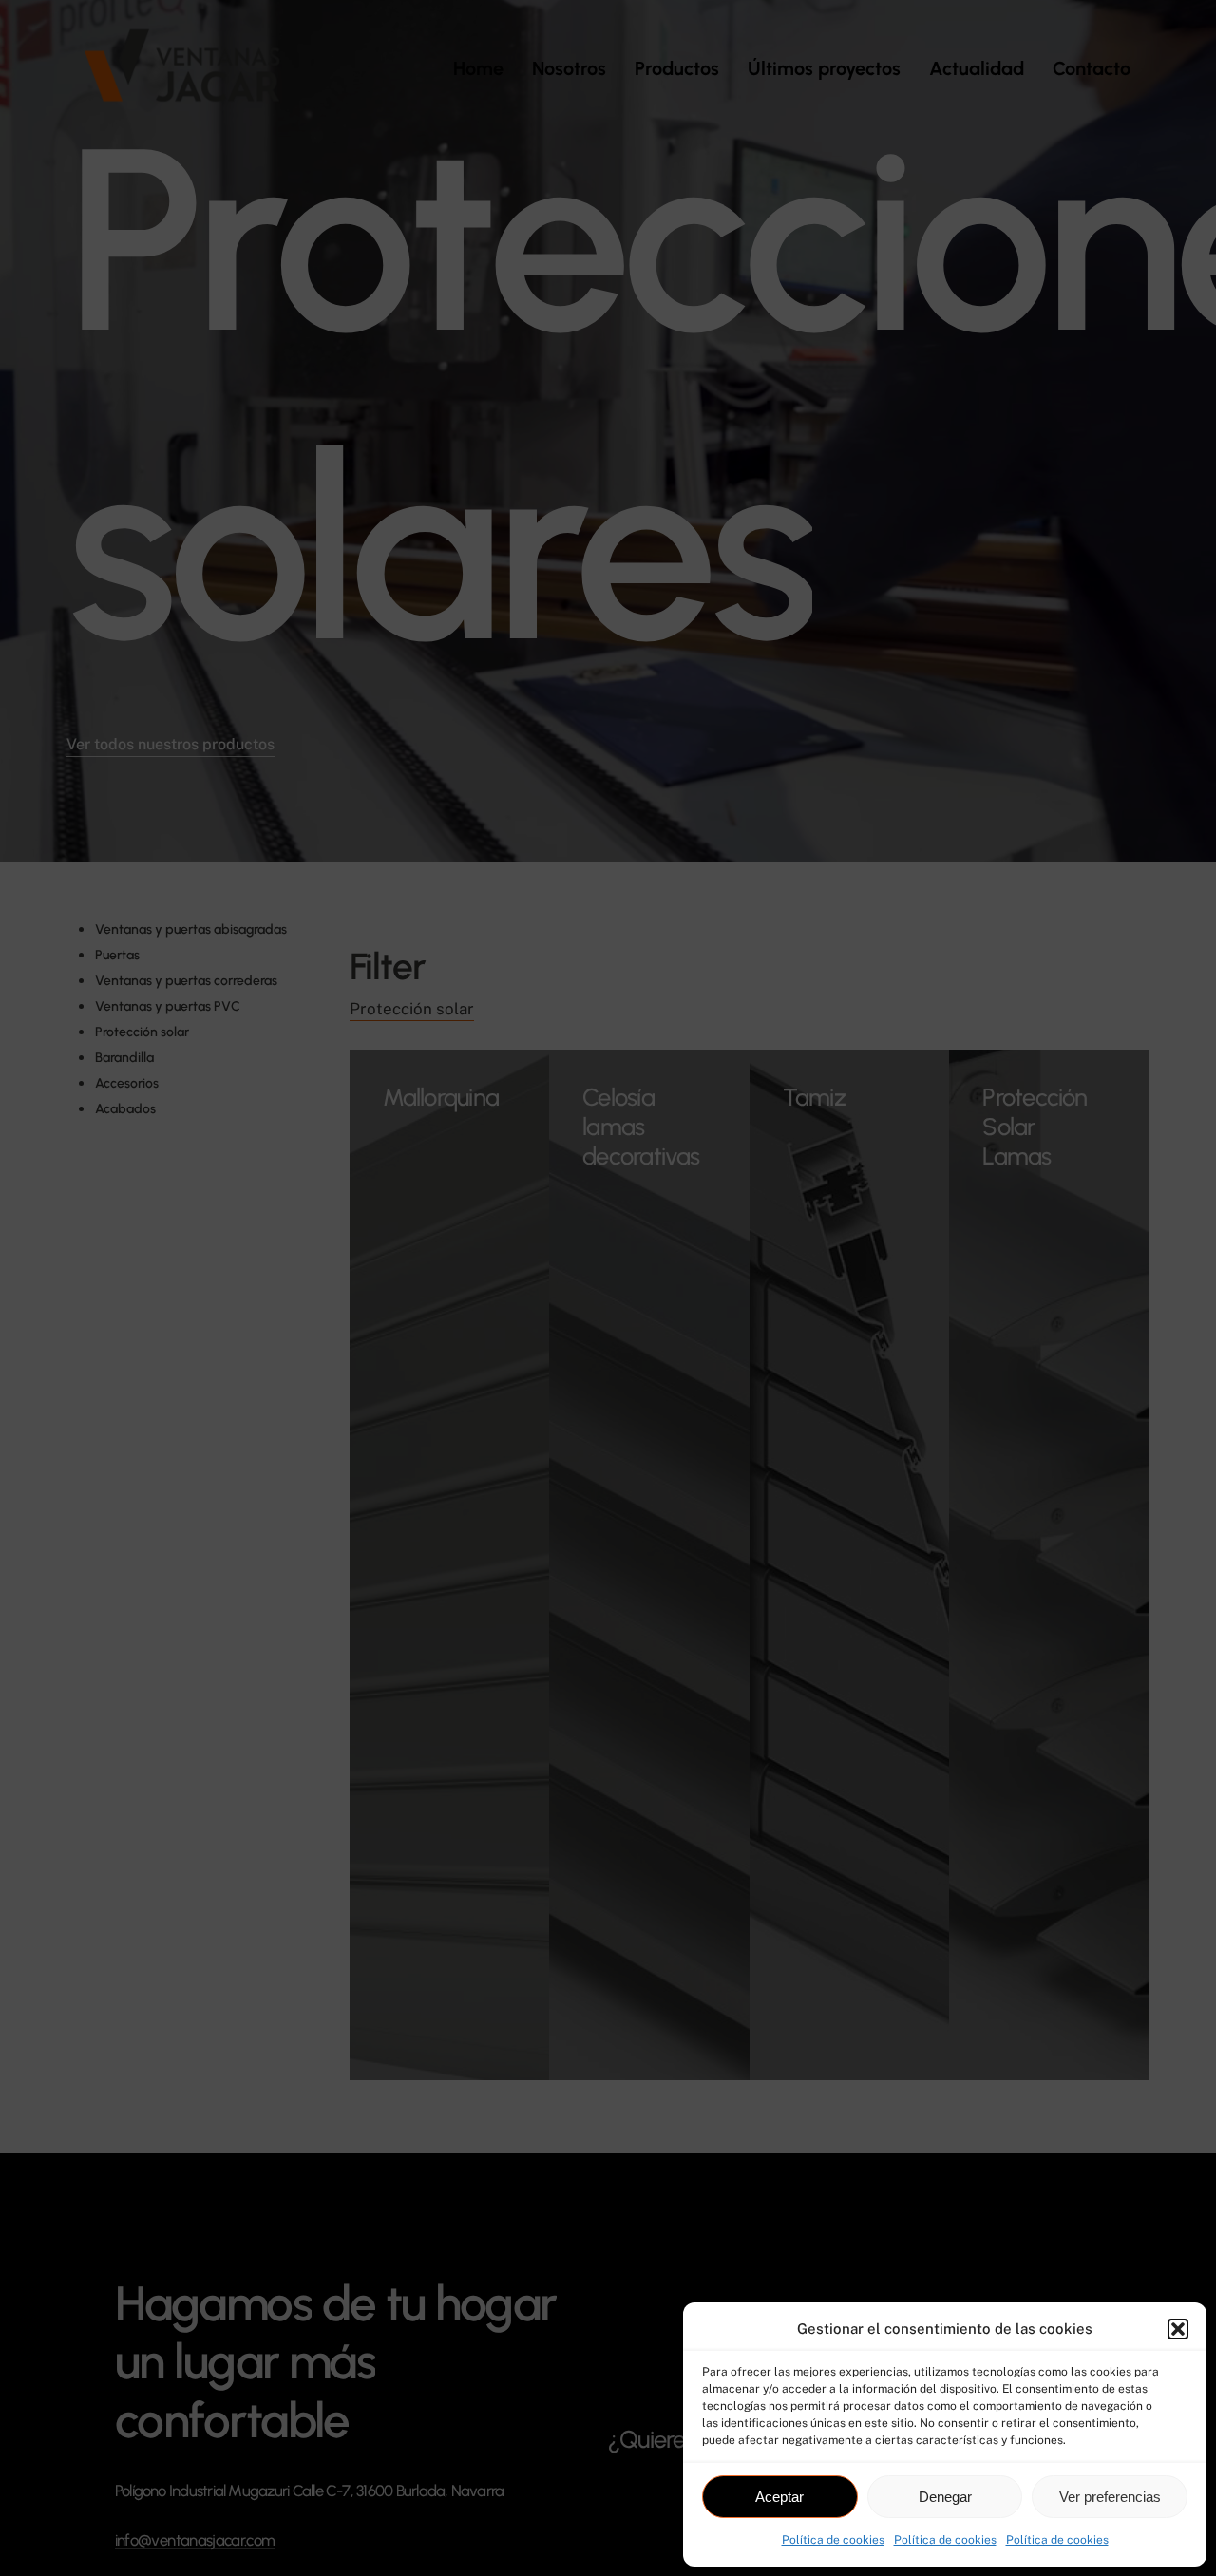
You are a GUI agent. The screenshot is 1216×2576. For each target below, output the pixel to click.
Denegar (945, 2497)
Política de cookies (833, 2540)
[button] (1178, 2329)
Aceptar (779, 2497)
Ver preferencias (1110, 2497)
